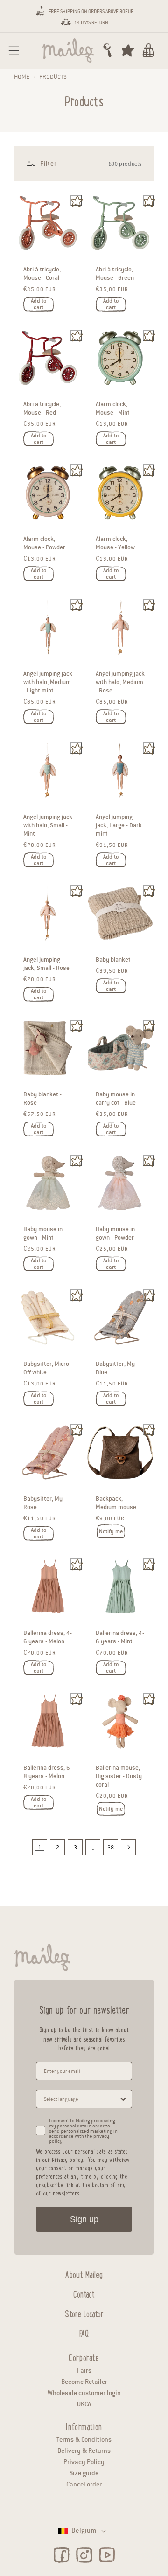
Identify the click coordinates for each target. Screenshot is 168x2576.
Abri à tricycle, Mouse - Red (42, 409)
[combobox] (81, 2099)
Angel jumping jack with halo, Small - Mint (48, 825)
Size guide (84, 2473)
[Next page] (128, 1847)
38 (111, 1847)
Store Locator (84, 2313)
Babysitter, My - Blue (117, 1368)
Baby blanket (113, 960)
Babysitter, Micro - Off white (48, 1368)
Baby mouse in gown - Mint (43, 1233)
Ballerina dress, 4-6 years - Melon (48, 1637)
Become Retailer (84, 2382)
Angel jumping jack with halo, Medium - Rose (120, 682)
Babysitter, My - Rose (45, 1503)
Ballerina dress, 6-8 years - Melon (48, 1772)
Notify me (111, 1531)
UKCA (84, 2404)
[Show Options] (123, 2099)
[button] (14, 50)
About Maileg (84, 2273)
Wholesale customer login (84, 2393)
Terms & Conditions (84, 2440)
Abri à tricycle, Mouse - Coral (42, 274)
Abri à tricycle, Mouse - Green (115, 274)
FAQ (84, 2332)
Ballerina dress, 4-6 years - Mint (120, 1637)
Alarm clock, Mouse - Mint (113, 409)
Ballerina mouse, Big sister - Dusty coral (119, 1776)
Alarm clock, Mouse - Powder (44, 543)
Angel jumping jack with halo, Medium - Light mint (48, 682)
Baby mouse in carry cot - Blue (116, 1099)
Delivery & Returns (84, 2451)
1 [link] (40, 1847)
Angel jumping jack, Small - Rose (46, 964)
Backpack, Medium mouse (116, 1503)
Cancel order (84, 2484)
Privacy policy (67, 2159)
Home (22, 77)
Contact (84, 2293)
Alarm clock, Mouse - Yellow (115, 543)
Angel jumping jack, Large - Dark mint (119, 825)
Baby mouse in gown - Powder (115, 1233)
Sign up (84, 2219)
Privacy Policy (84, 2462)
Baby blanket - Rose (42, 1099)
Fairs (84, 2371)
